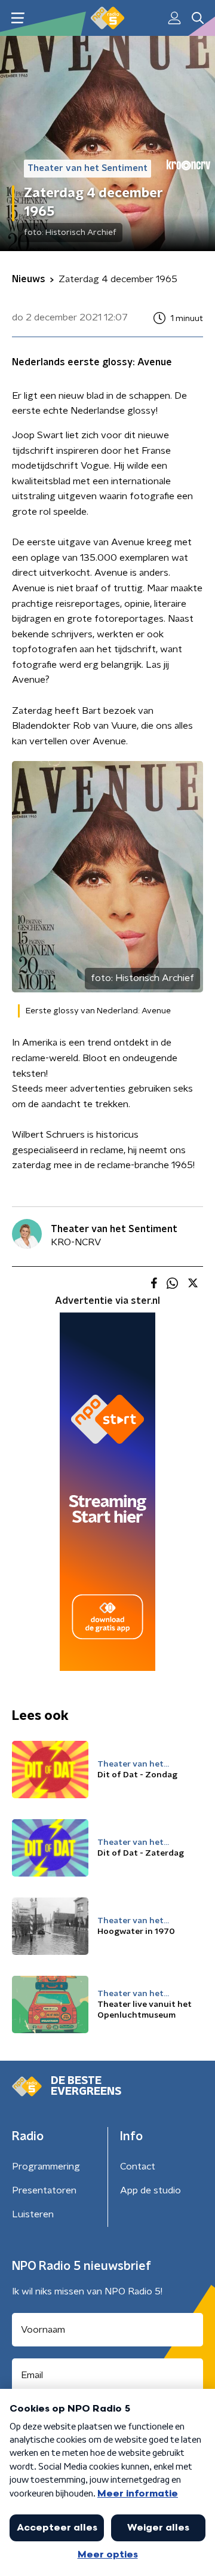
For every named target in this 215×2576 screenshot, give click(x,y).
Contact (138, 2166)
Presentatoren (44, 2190)
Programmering (46, 2166)
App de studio (150, 2190)
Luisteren (33, 2214)
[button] (18, 18)
